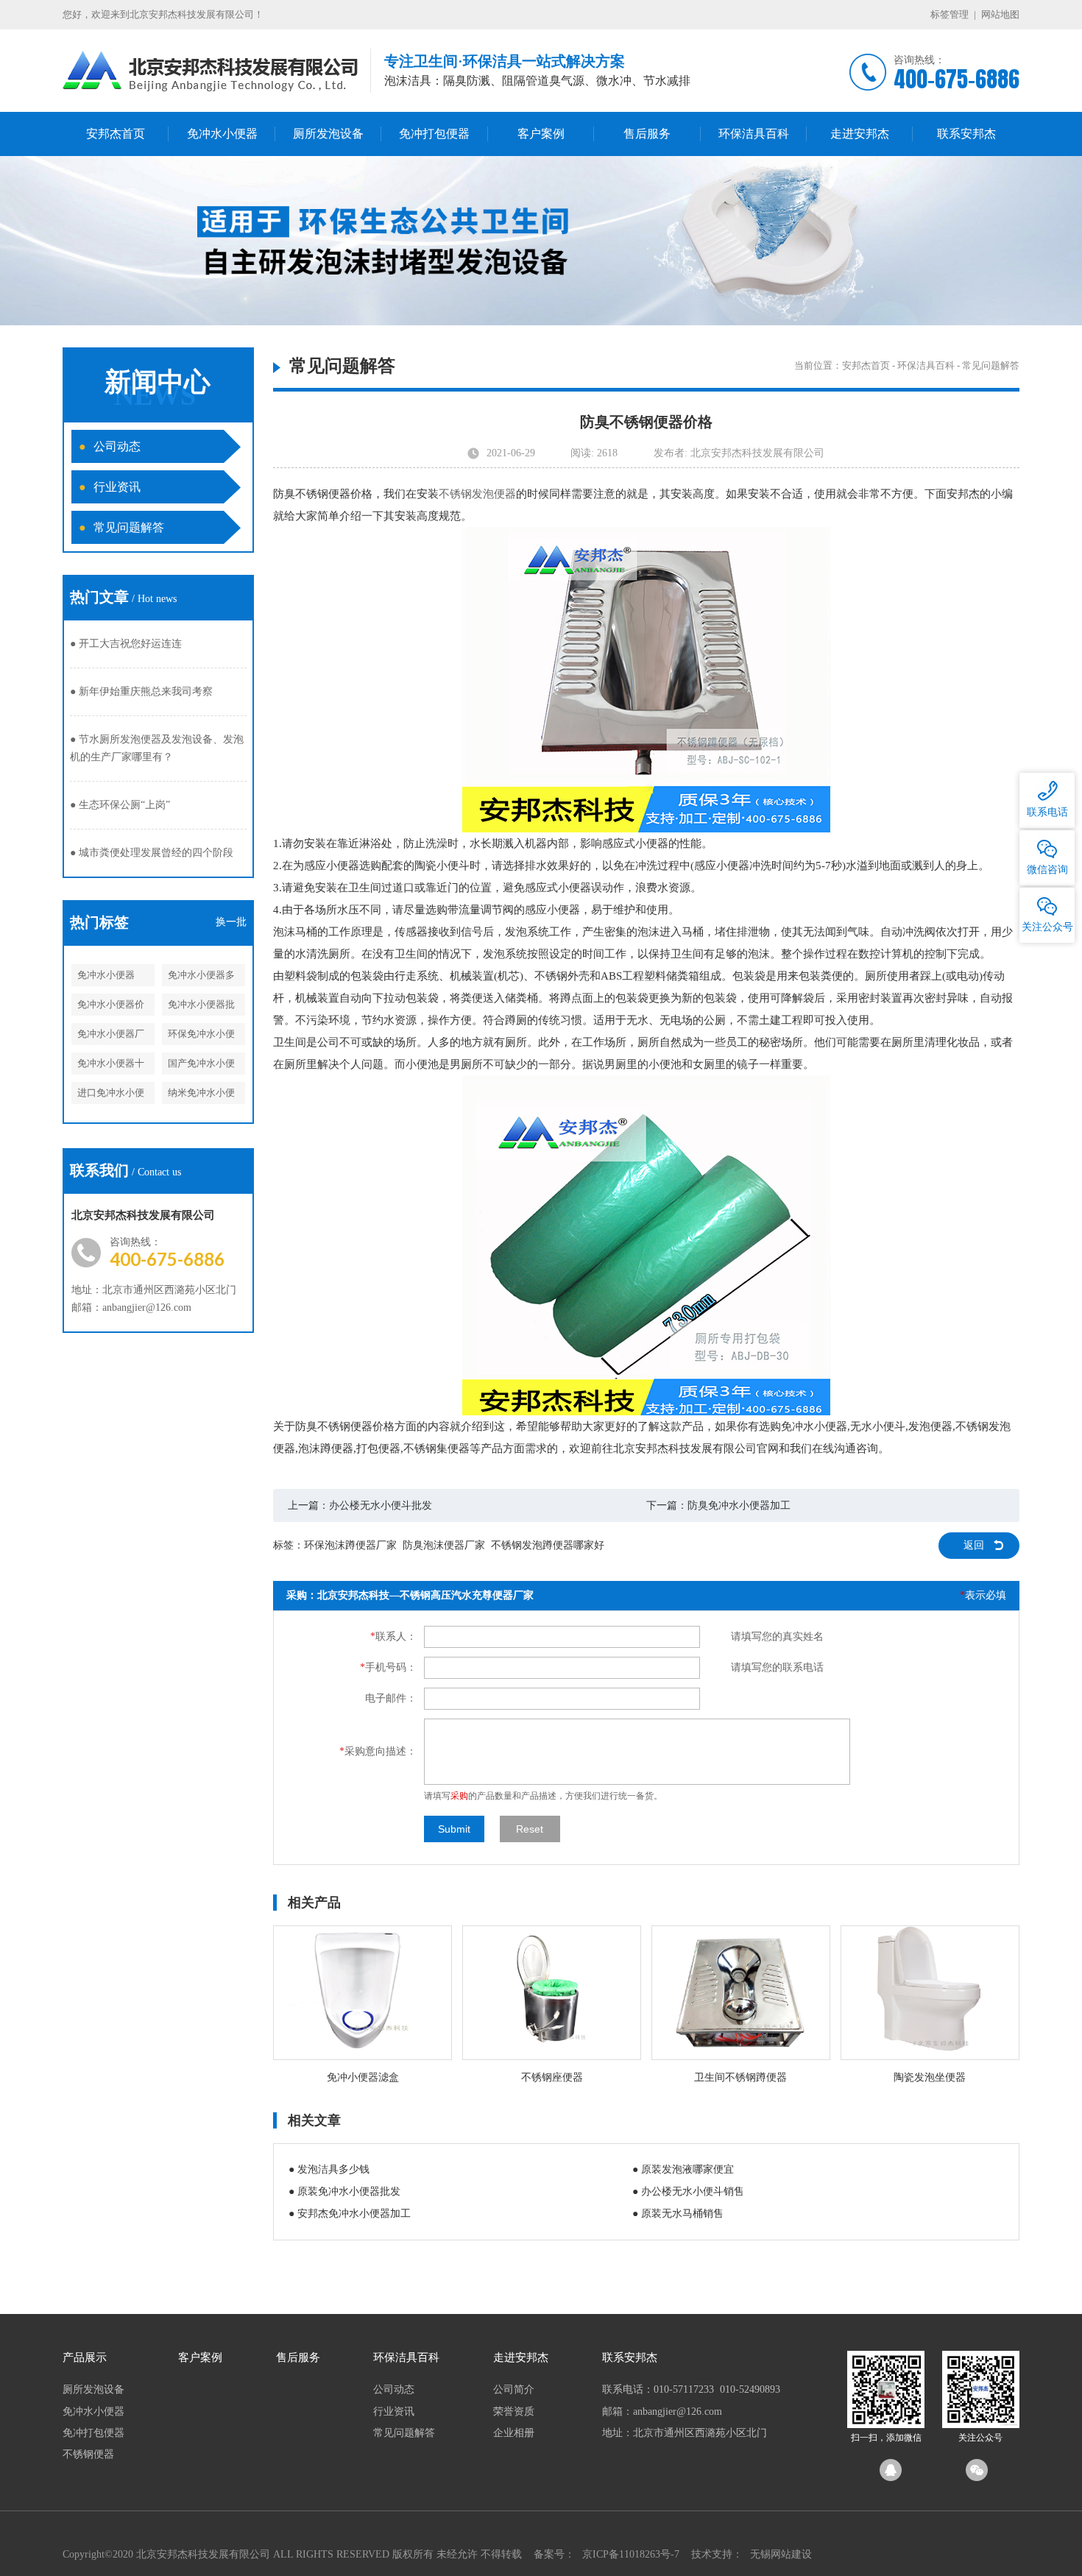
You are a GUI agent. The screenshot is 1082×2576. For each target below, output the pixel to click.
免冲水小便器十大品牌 (111, 1066)
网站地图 (1000, 14)
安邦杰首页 (116, 134)
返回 (974, 1545)
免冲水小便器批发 (201, 1007)
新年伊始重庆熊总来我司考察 (141, 691)
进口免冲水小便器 (111, 1096)
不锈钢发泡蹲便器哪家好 (548, 1545)
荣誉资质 (514, 2412)
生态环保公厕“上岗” (120, 805)
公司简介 (514, 2389)
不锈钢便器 (88, 2454)
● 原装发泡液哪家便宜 (683, 2169)
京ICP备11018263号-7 (631, 2554)
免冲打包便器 (434, 134)
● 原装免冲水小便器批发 (344, 2191)
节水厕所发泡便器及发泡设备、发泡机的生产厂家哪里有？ (157, 748)
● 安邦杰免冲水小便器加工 (350, 2214)
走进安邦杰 (860, 134)
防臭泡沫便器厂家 (444, 1545)
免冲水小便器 (222, 134)
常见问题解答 (121, 527)
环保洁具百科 (754, 134)
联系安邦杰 (966, 134)
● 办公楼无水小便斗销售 (688, 2191)
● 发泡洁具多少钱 (329, 2169)
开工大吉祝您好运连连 (126, 644)
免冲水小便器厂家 (111, 1037)
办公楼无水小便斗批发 (381, 1505)
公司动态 (110, 446)
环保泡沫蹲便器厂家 (350, 1545)
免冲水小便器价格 (111, 1007)
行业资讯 (110, 487)
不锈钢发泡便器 (477, 494)
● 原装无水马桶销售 (678, 2214)
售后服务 (647, 134)
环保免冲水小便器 (201, 1037)
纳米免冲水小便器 (201, 1096)
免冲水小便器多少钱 (201, 978)
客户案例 (541, 134)
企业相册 (514, 2433)
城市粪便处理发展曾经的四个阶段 (152, 853)
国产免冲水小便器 (201, 1066)
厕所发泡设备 (328, 134)
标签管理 (950, 14)
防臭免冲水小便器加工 (739, 1505)
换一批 (231, 922)
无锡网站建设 (781, 2554)
